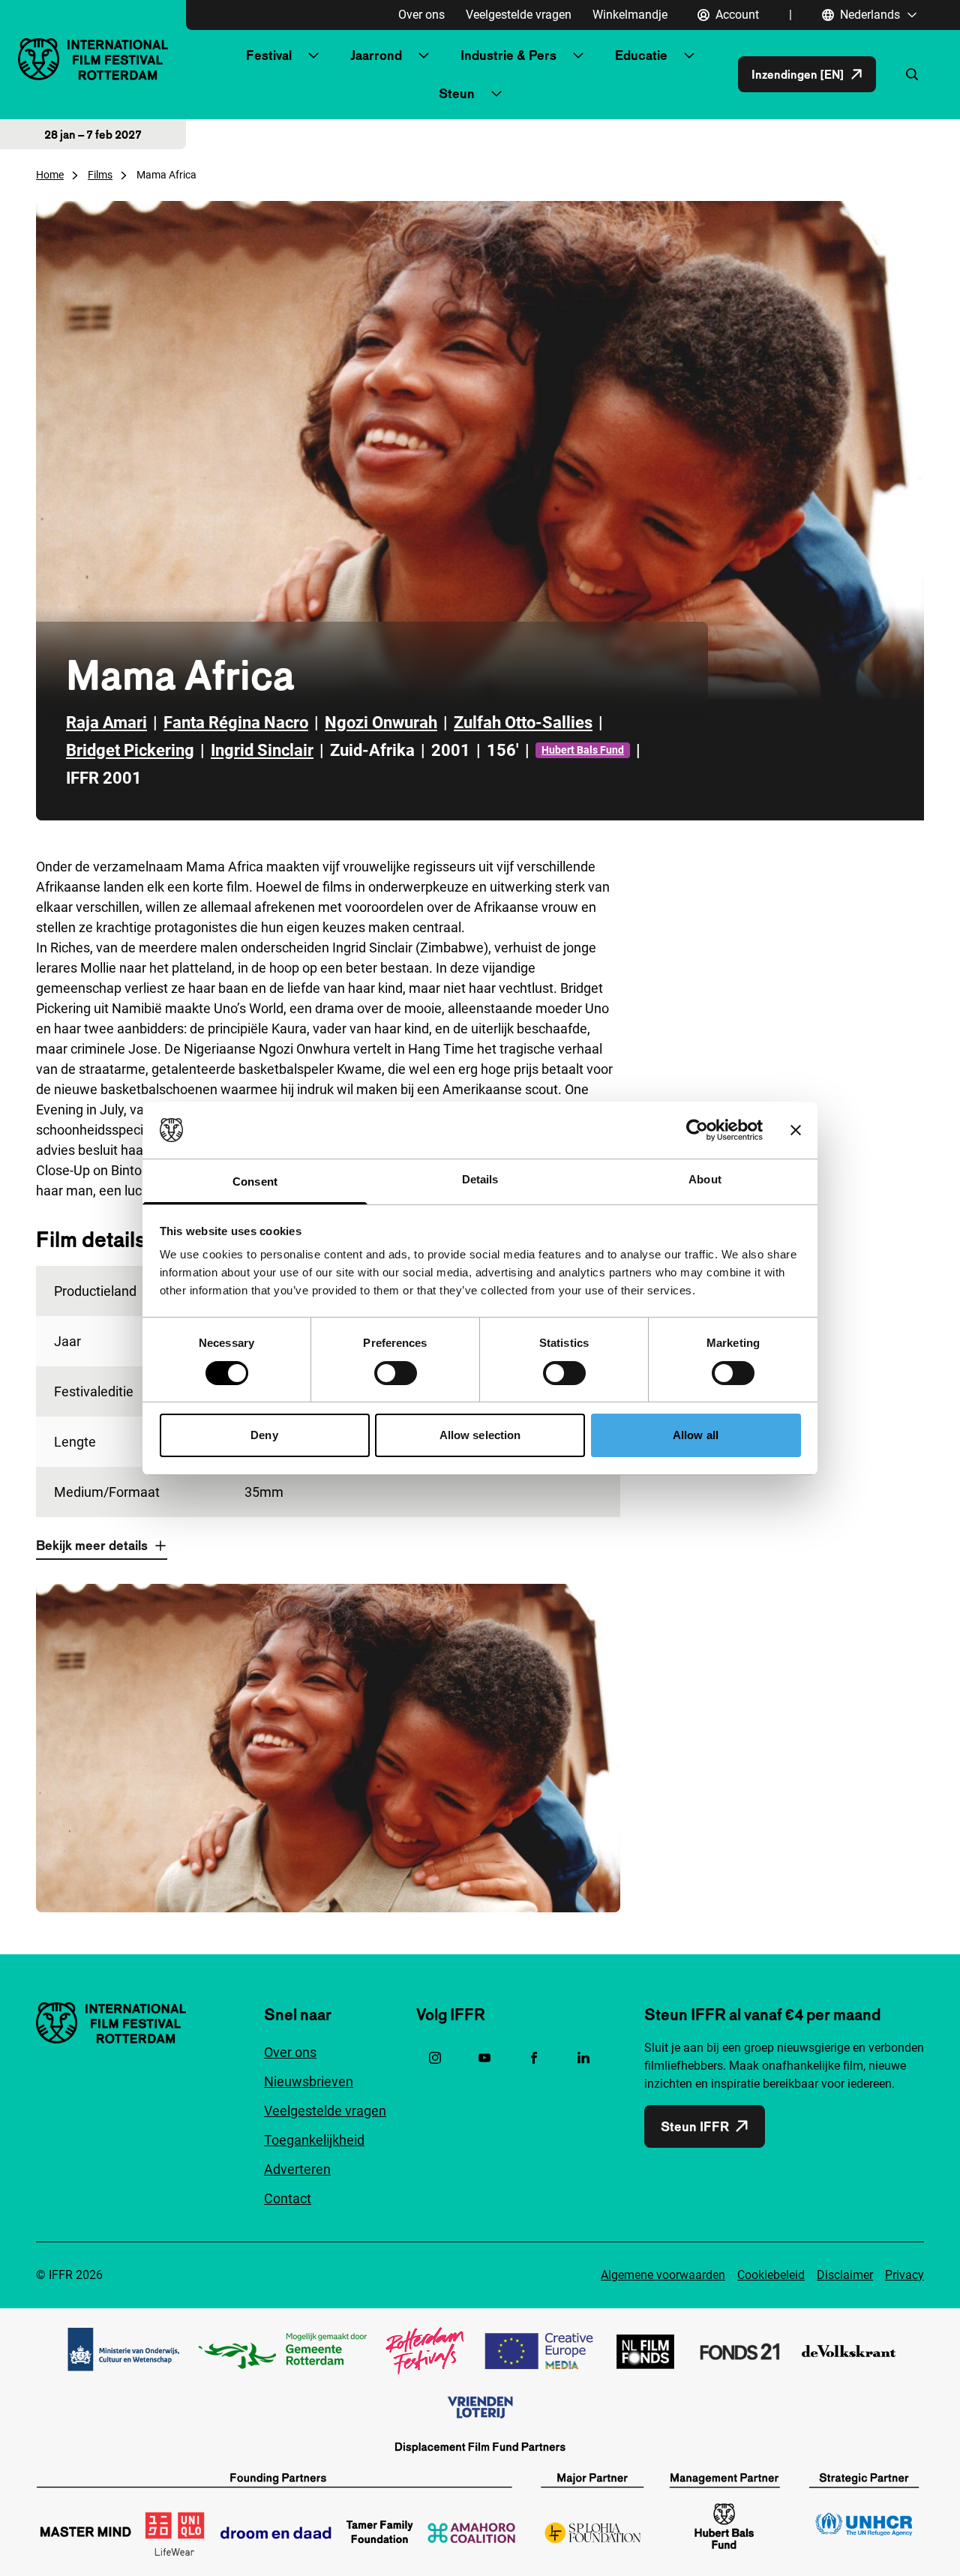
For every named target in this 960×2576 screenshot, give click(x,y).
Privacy (904, 2275)
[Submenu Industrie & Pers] (578, 55)
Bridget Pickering (130, 750)
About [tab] (705, 1179)
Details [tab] (480, 1179)
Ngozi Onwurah (381, 723)
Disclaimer (845, 2275)
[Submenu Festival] (313, 55)
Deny (264, 1435)
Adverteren (297, 2169)
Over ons (421, 15)
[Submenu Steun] (496, 94)
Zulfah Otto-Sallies (523, 723)
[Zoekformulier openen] (912, 74)
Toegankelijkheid (314, 2140)
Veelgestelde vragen (519, 15)
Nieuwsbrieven (309, 2081)
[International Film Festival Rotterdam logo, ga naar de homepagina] (93, 59)
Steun (457, 93)
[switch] (396, 1373)
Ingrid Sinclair (262, 750)
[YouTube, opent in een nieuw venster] (484, 2058)
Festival (269, 55)
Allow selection (480, 1435)
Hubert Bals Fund (583, 750)
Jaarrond (376, 55)
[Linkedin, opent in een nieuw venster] (583, 2058)
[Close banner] (796, 1130)
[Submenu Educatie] (689, 55)
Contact (288, 2198)
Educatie (641, 55)
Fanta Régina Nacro (236, 723)
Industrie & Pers (508, 55)
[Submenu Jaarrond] (424, 55)
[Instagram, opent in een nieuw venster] (435, 2058)
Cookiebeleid (771, 2275)
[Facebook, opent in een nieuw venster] (534, 2058)
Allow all (696, 1435)
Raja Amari (106, 723)
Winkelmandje (630, 15)
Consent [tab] (255, 1182)
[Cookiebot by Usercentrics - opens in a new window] (697, 1130)
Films (100, 175)
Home (50, 175)
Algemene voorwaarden (663, 2275)
